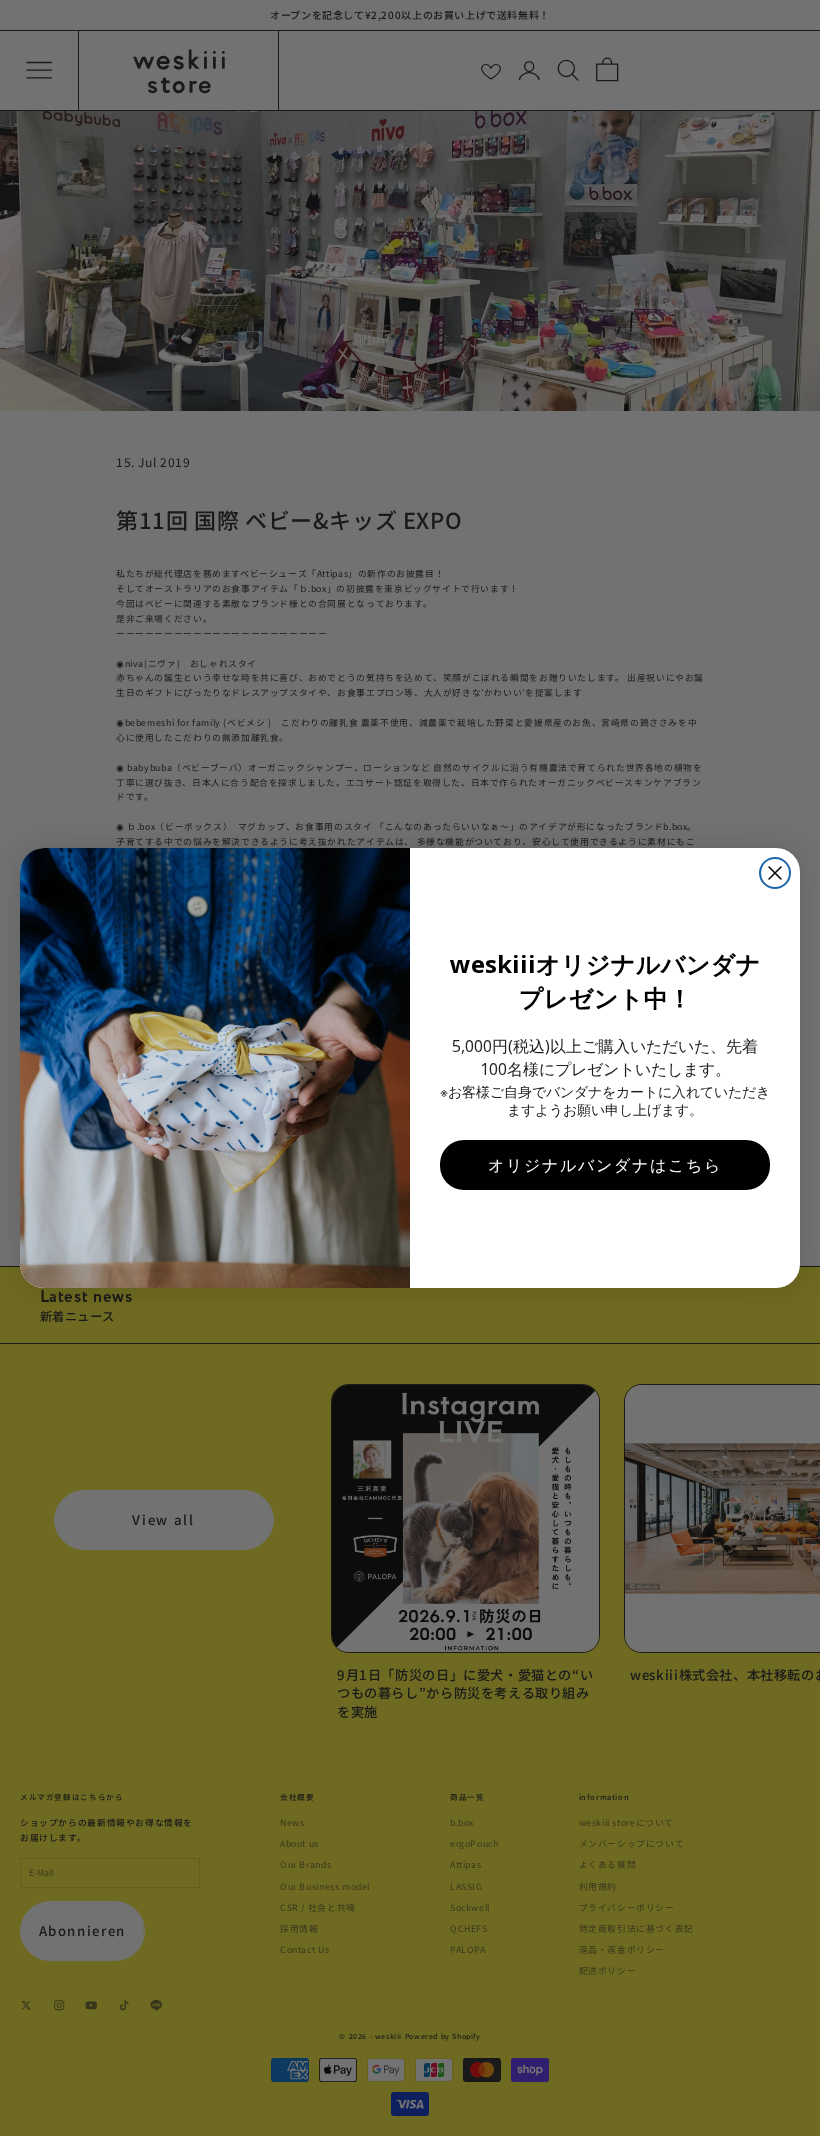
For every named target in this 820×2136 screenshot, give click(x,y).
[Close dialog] (775, 873)
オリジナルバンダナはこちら (605, 1165)
